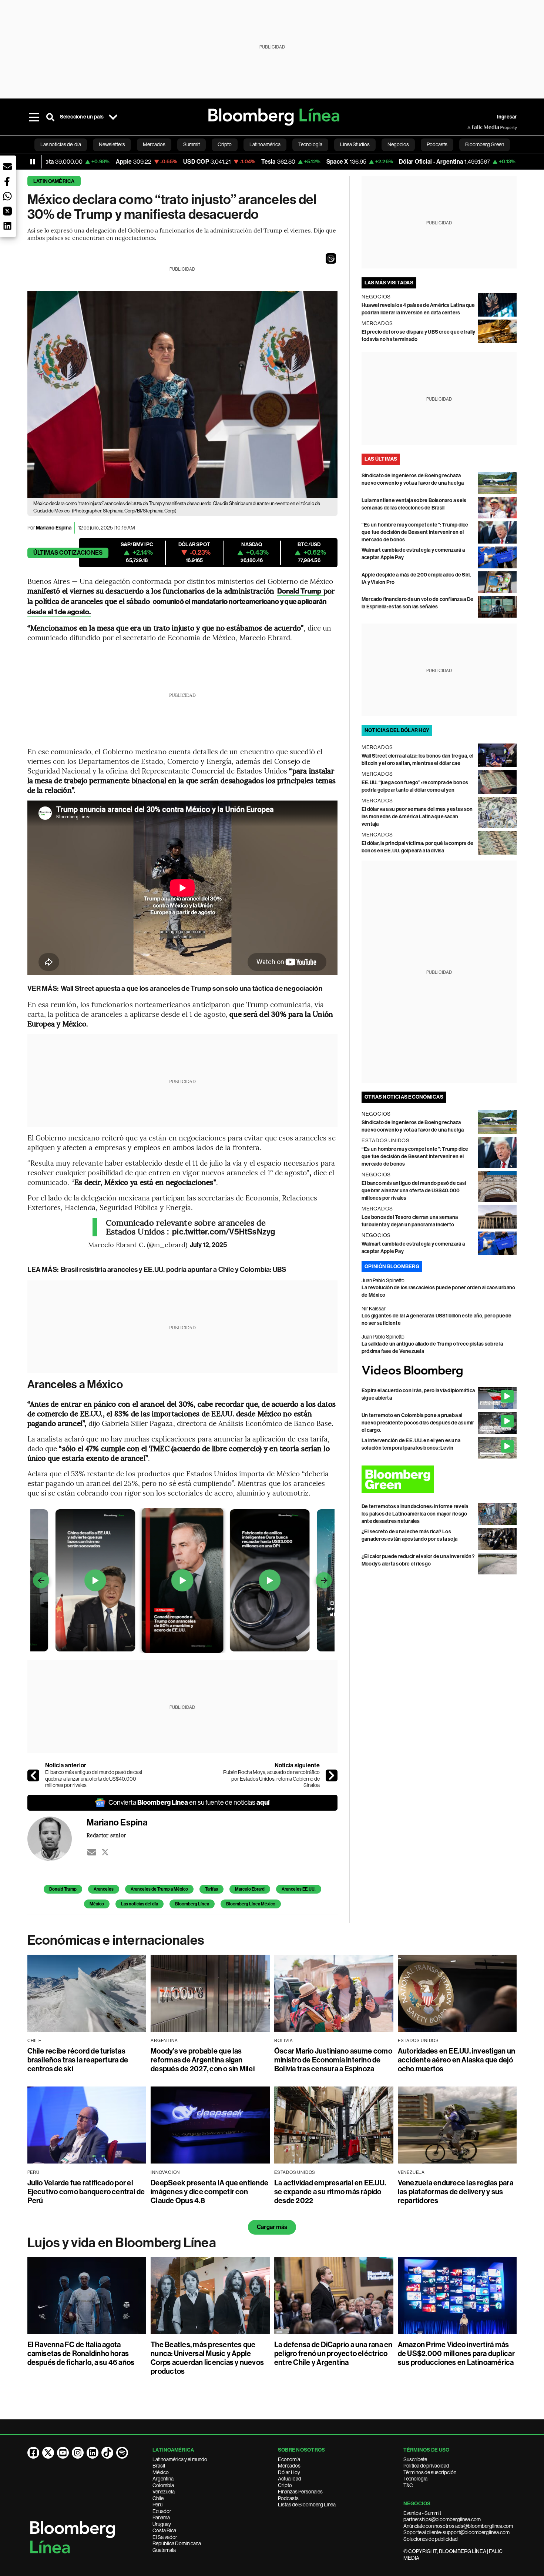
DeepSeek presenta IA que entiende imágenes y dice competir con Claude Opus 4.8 (209, 2192)
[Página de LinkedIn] (93, 2453)
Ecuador (162, 2511)
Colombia (163, 2485)
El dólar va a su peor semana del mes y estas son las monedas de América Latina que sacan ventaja (417, 817)
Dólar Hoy (289, 2472)
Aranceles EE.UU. (299, 1889)
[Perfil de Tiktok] (107, 2453)
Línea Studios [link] (355, 144)
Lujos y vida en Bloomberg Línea (122, 2243)
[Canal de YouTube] (63, 2453)
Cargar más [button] (272, 2227)
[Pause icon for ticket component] (33, 162)
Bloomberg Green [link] (485, 144)
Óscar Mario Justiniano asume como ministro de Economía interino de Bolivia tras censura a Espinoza (333, 2060)
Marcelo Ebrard (250, 1889)
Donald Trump (63, 1889)
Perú (157, 2505)
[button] (331, 258)
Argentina (163, 2479)
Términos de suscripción (430, 2472)
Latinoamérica (54, 181)
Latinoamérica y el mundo (180, 2459)
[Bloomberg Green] (439, 1479)
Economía (289, 2459)
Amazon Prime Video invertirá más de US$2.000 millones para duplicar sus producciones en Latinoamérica (456, 2353)
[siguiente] (332, 1775)
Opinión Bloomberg (392, 1267)
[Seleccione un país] (113, 117)
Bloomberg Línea (192, 1904)
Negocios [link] (398, 144)
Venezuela (164, 2492)
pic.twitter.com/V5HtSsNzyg (224, 1232)
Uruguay (162, 2524)
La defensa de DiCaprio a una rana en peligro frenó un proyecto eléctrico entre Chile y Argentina (333, 2353)
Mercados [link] (154, 144)
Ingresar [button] (507, 117)
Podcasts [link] (437, 144)
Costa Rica (164, 2530)
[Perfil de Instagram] (78, 2453)
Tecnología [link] (310, 144)
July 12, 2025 (208, 1245)
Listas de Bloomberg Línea (307, 2505)
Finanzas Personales (300, 2492)
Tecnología (415, 2479)
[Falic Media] (473, 127)
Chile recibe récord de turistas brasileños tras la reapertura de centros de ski (78, 2060)
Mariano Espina (54, 528)
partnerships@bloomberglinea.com (442, 2519)
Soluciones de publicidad (431, 2539)
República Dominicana (177, 2543)
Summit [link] (192, 144)
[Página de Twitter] (48, 2453)
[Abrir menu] (34, 117)
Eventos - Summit (422, 2513)
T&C (408, 2485)
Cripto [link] (225, 144)
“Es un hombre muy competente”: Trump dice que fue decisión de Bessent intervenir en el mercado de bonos (415, 532)
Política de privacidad (426, 2466)
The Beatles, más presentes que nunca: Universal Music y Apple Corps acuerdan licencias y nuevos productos (207, 2358)
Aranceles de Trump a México (159, 1889)
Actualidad (290, 2479)
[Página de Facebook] (33, 2453)
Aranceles (104, 1889)
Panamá (161, 2517)
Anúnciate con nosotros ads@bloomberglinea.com (458, 2526)
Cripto (285, 2485)
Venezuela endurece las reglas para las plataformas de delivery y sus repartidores (456, 2192)
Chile (158, 2498)
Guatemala (164, 2550)
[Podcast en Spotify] (122, 2453)
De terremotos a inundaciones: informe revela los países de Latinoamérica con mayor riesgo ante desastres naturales (415, 1514)
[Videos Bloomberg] (439, 1371)
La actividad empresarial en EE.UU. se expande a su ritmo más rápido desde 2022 (330, 2192)
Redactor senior (106, 1835)
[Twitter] (105, 1852)
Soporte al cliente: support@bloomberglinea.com (456, 2532)
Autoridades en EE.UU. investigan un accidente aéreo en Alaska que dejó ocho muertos (456, 2060)
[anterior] (33, 1775)
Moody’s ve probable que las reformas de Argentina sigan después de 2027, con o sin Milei (203, 2060)
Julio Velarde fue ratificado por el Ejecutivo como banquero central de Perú (86, 2192)
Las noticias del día (140, 1904)
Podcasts (288, 2498)
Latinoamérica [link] (265, 144)
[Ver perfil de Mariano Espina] (57, 1839)
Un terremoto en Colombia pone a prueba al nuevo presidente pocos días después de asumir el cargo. (418, 1423)
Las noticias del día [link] (61, 144)
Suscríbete (415, 2459)
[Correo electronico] (92, 1852)
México (97, 1904)
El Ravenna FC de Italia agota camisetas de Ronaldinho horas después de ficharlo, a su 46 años (81, 2353)
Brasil (159, 2466)
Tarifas (211, 1889)
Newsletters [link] (112, 144)
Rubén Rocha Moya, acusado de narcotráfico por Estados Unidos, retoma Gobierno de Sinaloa (271, 1779)
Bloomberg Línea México (251, 1904)
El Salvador (165, 2537)
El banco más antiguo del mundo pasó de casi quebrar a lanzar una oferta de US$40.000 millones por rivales (94, 1779)
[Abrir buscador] (50, 117)
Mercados (289, 2466)
